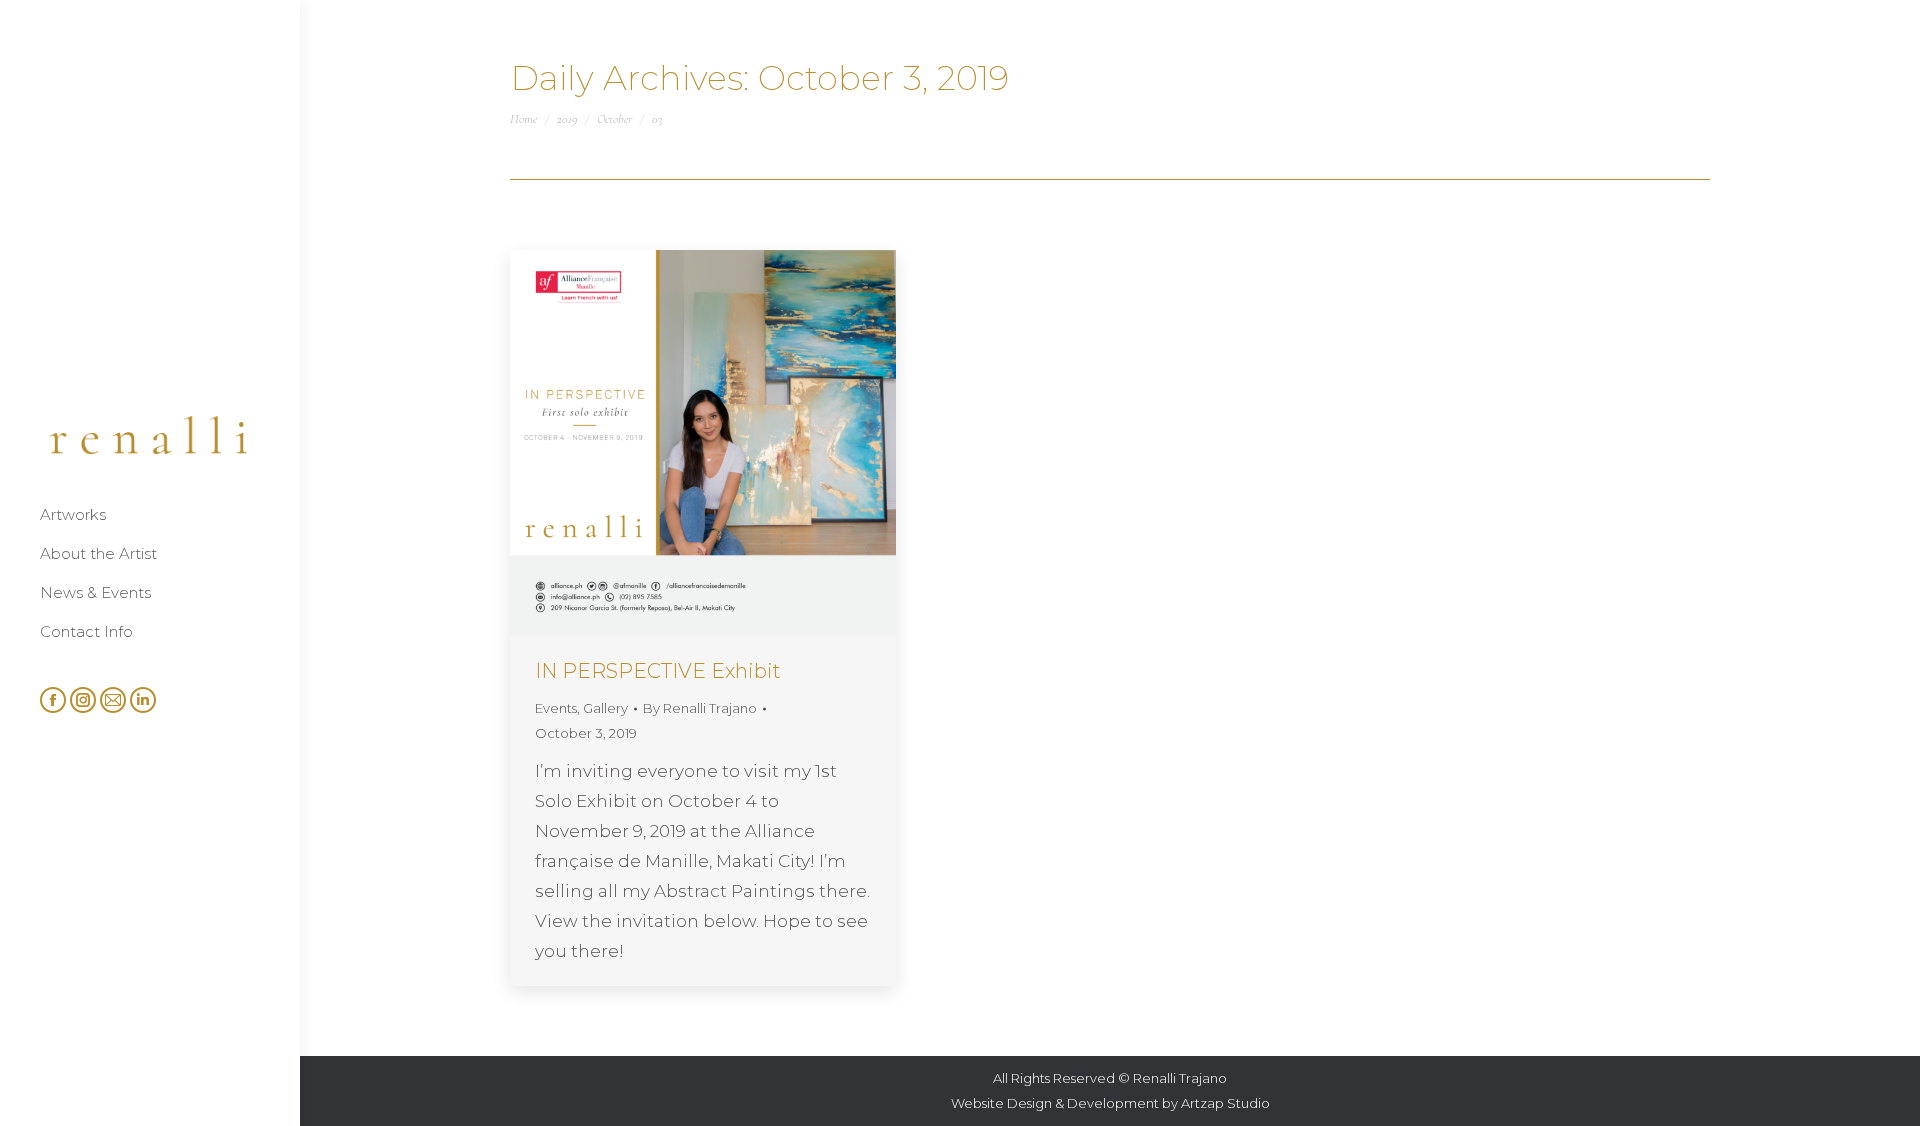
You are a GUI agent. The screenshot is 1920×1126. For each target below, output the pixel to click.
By (700, 708)
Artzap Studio (1225, 1103)
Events (556, 708)
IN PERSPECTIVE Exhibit (658, 671)
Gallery (605, 708)
